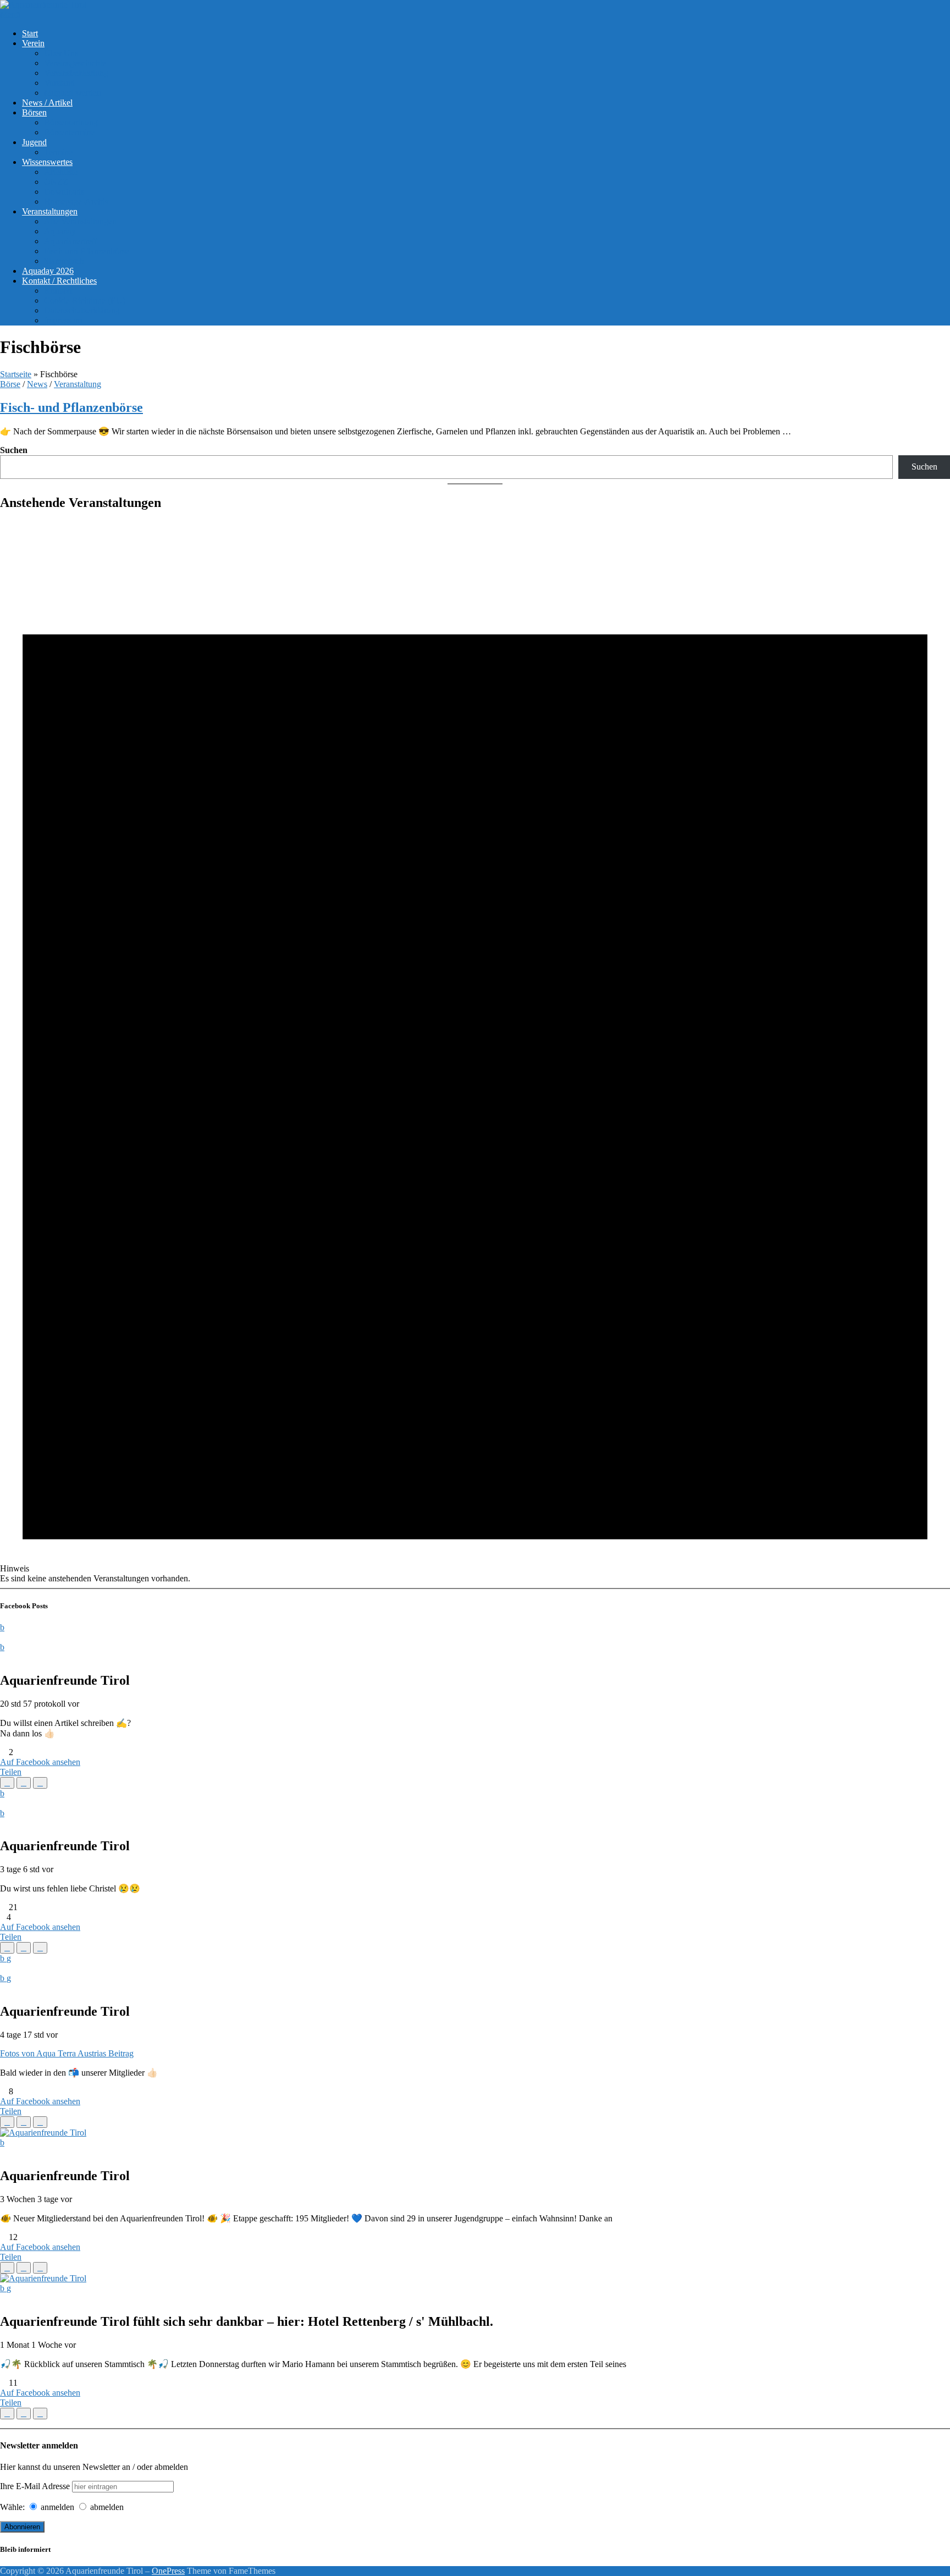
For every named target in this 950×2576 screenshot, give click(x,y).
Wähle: (12, 2507)
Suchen (14, 450)
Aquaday (60, 231)
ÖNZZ (56, 182)
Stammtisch (64, 261)
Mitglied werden (73, 93)
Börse (10, 384)
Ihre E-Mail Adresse (35, 2486)
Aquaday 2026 (48, 271)
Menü (10, 15)
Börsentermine (69, 132)
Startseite (16, 374)
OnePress (168, 2571)
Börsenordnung (71, 122)
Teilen (11, 1772)
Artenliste (61, 172)
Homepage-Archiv (76, 202)
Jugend (34, 142)
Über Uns (61, 53)
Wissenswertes (47, 162)
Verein (33, 43)
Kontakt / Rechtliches (59, 281)
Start (30, 33)
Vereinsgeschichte (75, 63)
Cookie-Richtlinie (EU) (85, 300)
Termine (58, 152)
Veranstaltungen (50, 211)
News (37, 384)
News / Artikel (47, 103)
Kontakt (58, 291)
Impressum (63, 320)
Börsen (34, 112)
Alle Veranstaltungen (80, 221)
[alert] (475, 1053)
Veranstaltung (78, 384)
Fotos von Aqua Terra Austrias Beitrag (67, 2053)
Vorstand (59, 83)
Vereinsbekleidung (76, 73)
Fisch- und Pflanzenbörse (71, 407)
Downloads (64, 192)
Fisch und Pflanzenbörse (87, 251)
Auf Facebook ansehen (40, 1762)
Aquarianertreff (71, 241)
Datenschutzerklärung (82, 310)
